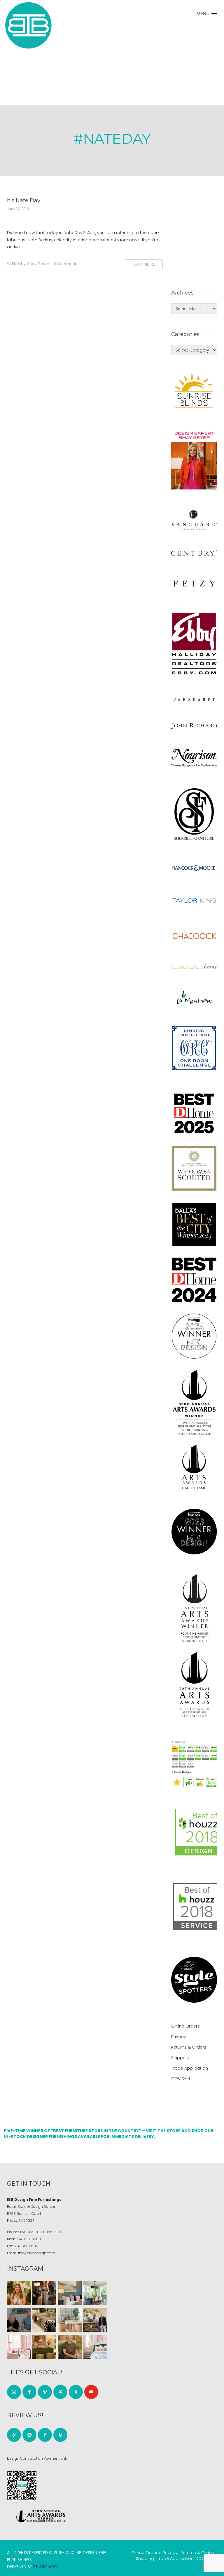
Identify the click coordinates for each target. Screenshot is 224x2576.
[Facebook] (29, 2392)
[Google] (29, 2435)
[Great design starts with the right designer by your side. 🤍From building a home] (70, 2320)
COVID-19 (181, 2079)
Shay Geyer (38, 264)
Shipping (180, 2058)
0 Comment (65, 264)
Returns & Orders (189, 2047)
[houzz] (76, 2392)
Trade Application (190, 2068)
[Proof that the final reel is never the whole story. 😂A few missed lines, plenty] (19, 2320)
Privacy (179, 2037)
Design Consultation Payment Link (37, 2458)
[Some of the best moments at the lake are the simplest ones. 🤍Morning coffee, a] (95, 2293)
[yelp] (14, 2435)
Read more (144, 264)
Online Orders (185, 2026)
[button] (206, 14)
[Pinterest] (45, 2392)
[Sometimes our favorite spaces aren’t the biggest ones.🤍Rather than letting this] (19, 2347)
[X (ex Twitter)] (60, 2392)
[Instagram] (14, 2392)
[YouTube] (91, 2392)
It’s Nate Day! (24, 200)
